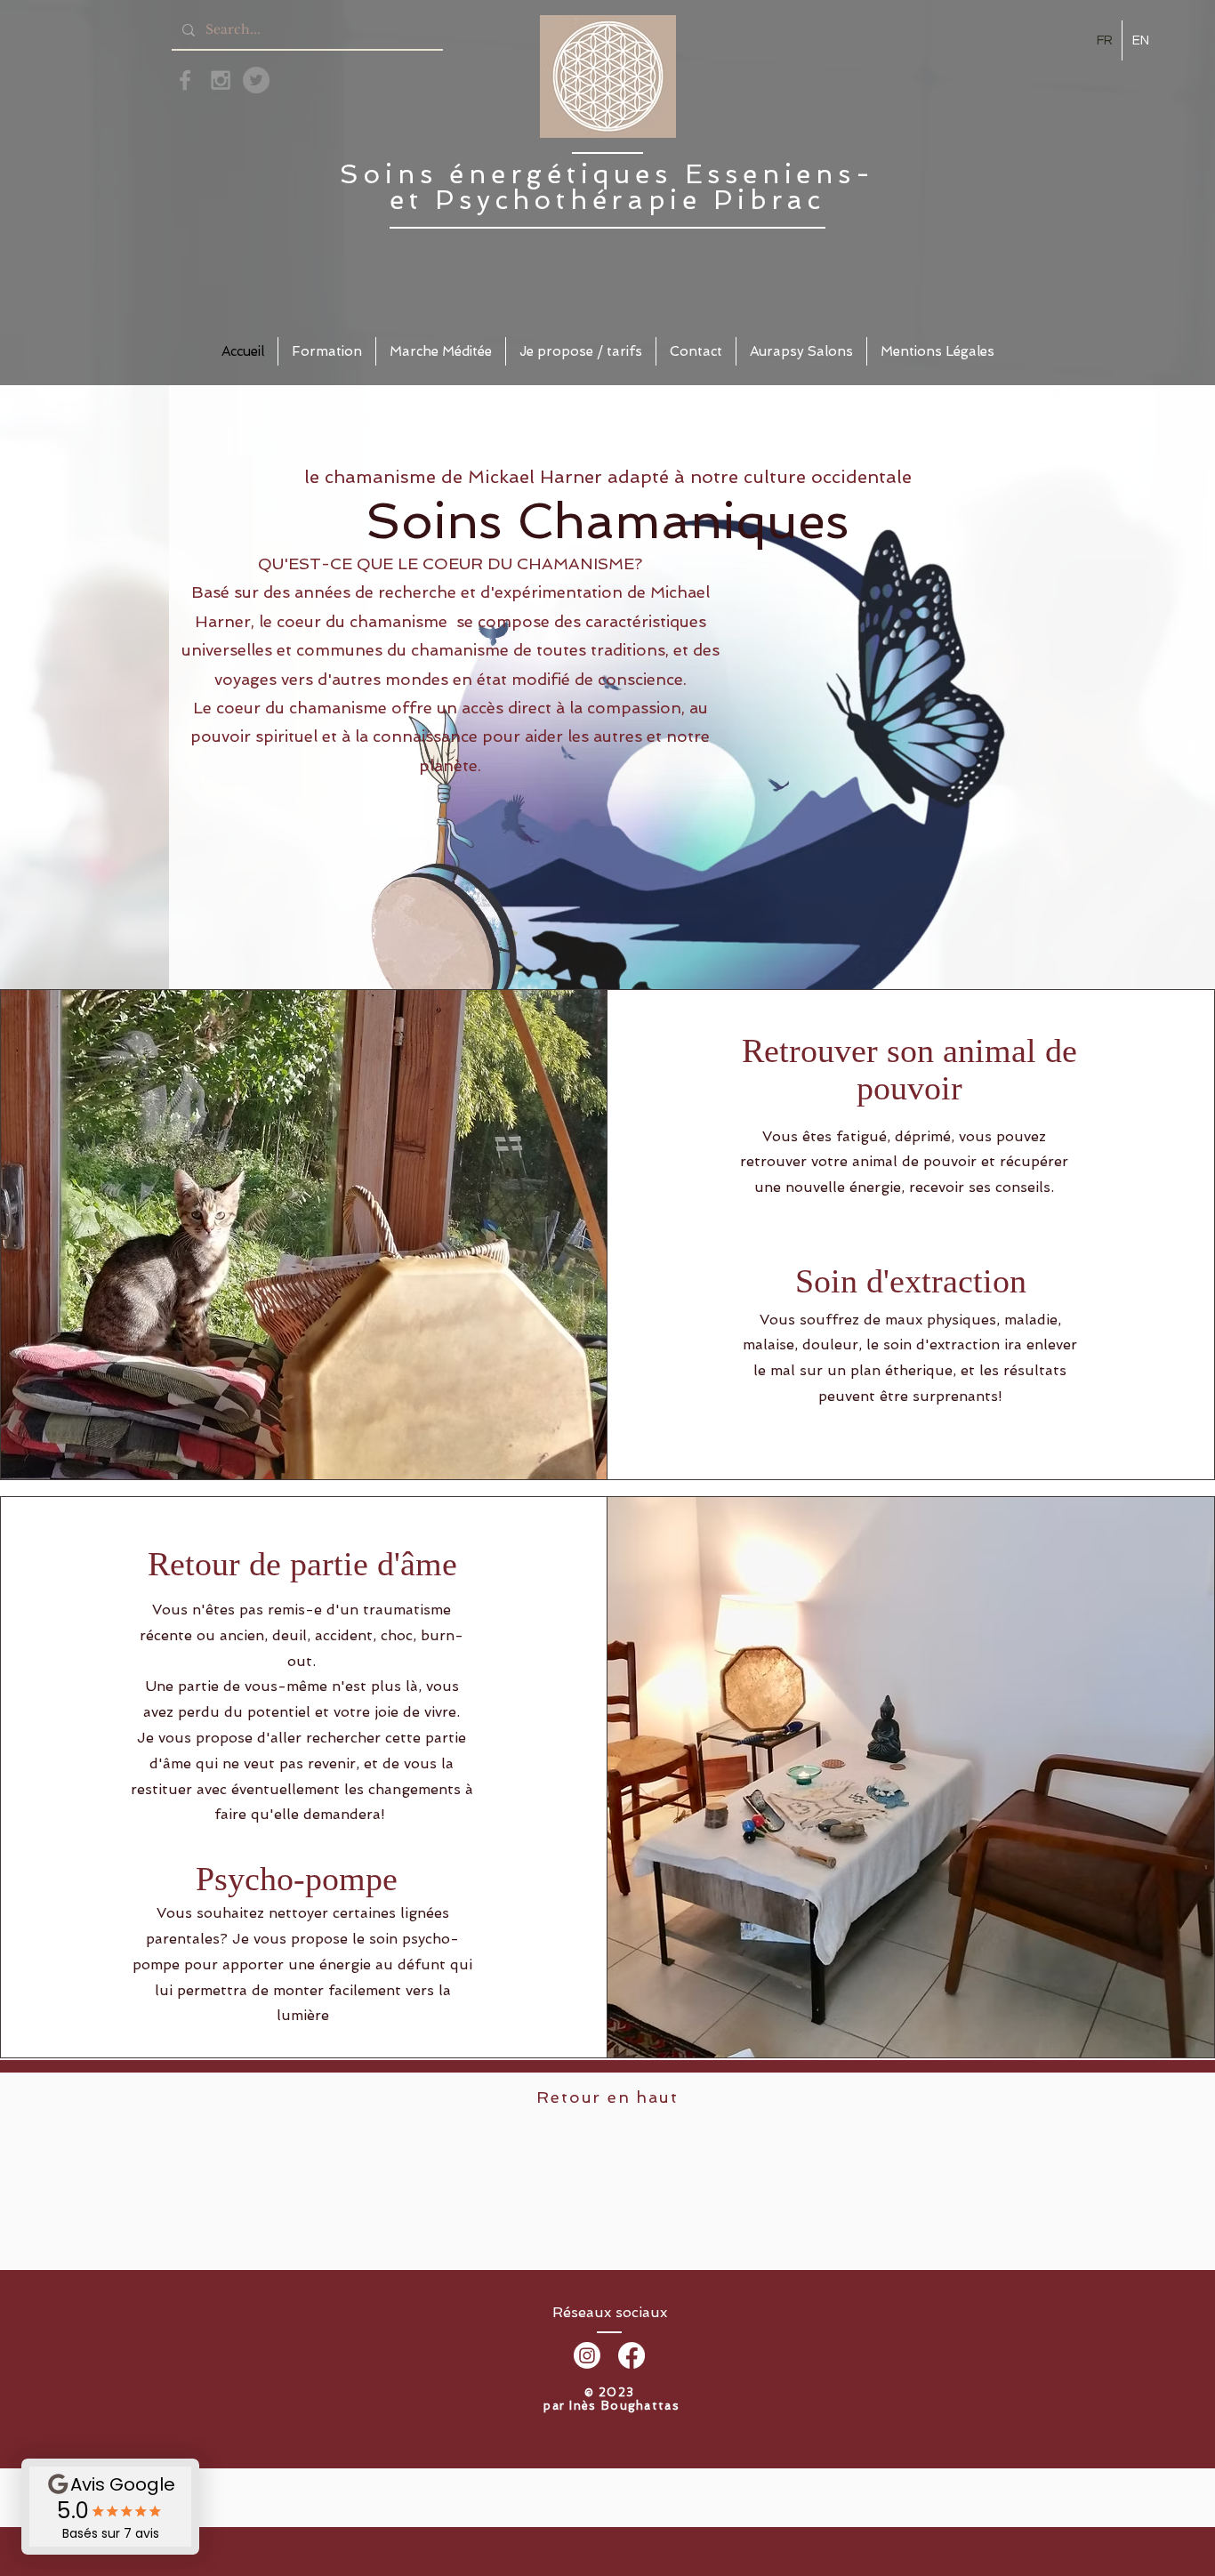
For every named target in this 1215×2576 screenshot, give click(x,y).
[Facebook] (632, 2355)
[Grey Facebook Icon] (185, 80)
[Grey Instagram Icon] (221, 80)
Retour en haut (607, 2097)
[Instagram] (587, 2355)
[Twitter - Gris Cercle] (256, 80)
